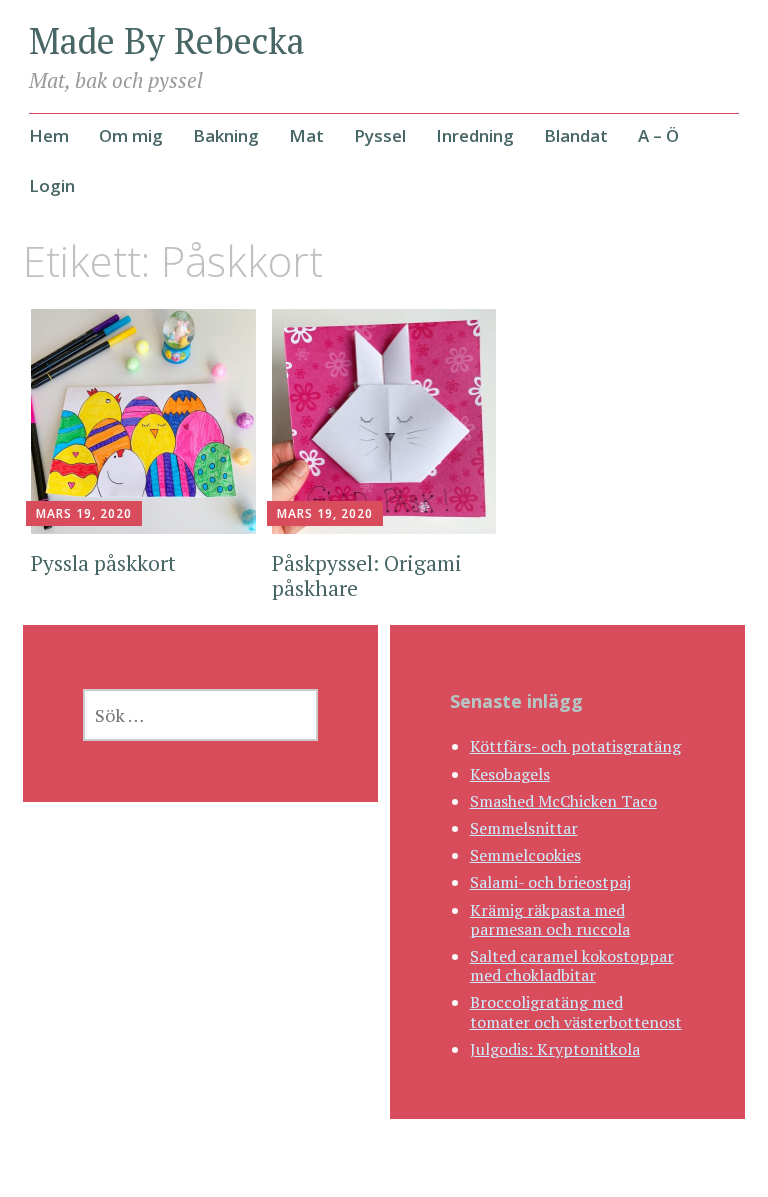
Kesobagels (510, 774)
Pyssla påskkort (103, 563)
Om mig (131, 135)
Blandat (576, 135)
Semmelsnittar (524, 828)
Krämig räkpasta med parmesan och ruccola (550, 919)
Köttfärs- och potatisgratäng (575, 746)
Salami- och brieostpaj (550, 882)
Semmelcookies (525, 855)
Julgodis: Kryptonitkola (555, 1049)
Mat (306, 135)
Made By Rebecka (167, 40)
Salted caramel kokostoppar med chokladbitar (572, 965)
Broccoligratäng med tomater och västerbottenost (576, 1011)
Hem (49, 135)
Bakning (226, 135)
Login (52, 185)
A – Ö (658, 135)
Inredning (475, 135)
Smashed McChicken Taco (563, 801)
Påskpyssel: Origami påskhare (367, 575)
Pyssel (380, 135)
